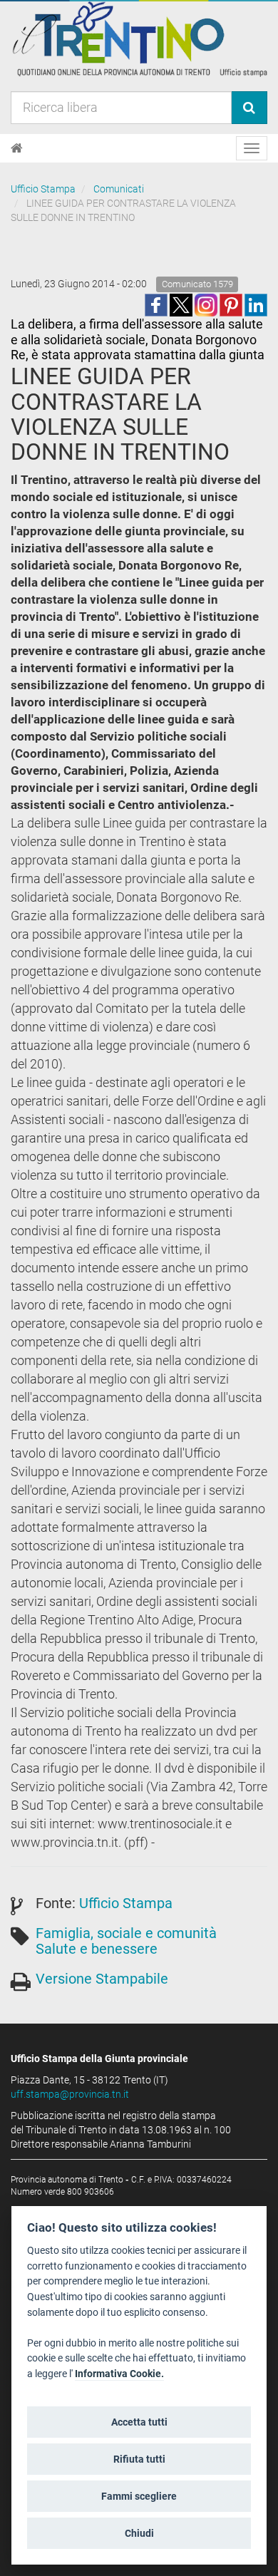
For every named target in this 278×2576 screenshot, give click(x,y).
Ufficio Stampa (43, 189)
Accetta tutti (139, 2422)
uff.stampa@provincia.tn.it (70, 2094)
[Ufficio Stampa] (139, 38)
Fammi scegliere (139, 2496)
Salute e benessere (97, 1949)
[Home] (17, 148)
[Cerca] (249, 108)
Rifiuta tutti (139, 2459)
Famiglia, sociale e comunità (126, 1933)
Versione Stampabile (102, 1979)
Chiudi (139, 2533)
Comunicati (119, 189)
